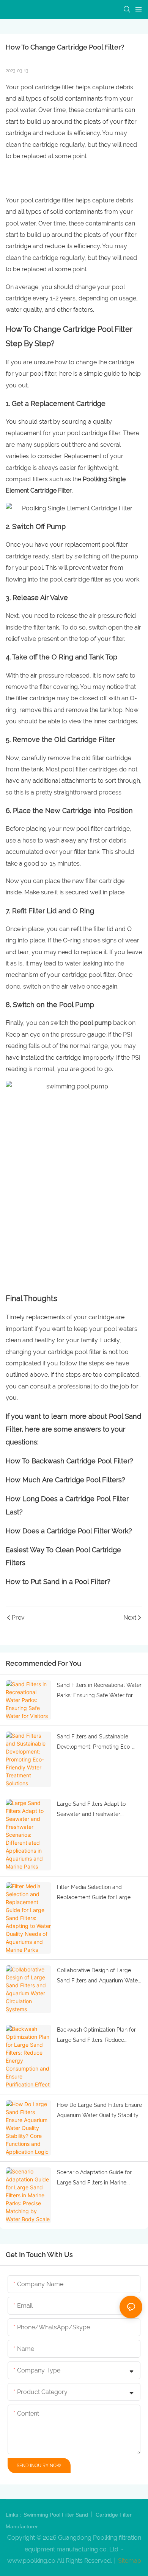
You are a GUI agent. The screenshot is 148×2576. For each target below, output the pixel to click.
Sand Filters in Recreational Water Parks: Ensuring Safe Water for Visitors (99, 1691)
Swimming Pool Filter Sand (57, 2515)
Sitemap (129, 2561)
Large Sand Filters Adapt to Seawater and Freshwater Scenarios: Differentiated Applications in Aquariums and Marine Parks (95, 1810)
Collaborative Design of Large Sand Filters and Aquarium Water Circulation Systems (98, 1976)
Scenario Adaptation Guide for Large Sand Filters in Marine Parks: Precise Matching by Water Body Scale (99, 2178)
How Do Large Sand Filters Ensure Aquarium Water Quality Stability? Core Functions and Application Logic (99, 2111)
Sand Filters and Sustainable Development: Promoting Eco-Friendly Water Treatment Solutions (94, 1743)
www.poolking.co (31, 2561)
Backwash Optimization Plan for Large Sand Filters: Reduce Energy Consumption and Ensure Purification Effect (98, 2036)
